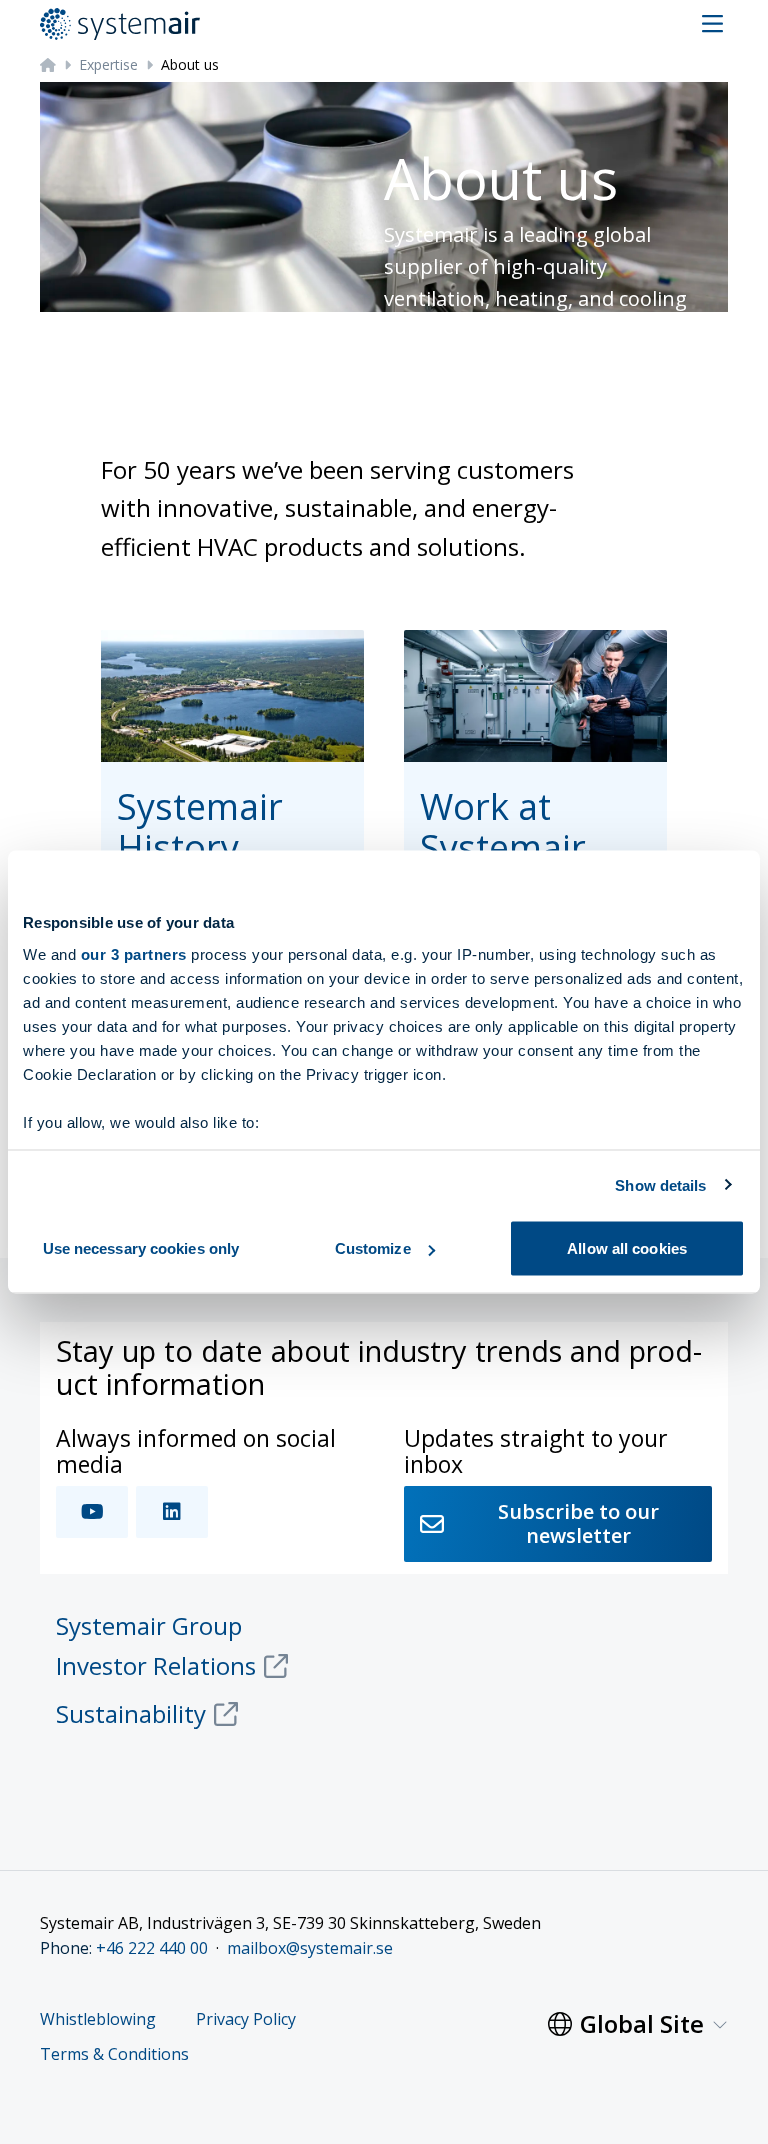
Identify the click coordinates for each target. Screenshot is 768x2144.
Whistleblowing (98, 2019)
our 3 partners (134, 953)
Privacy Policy (246, 2019)
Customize (373, 1248)
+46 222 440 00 (152, 1948)
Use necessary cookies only (141, 1248)
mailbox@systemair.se (310, 1948)
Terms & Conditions (114, 2054)
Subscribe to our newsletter (578, 1523)
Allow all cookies (627, 1248)
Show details (660, 1184)
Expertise (108, 64)
